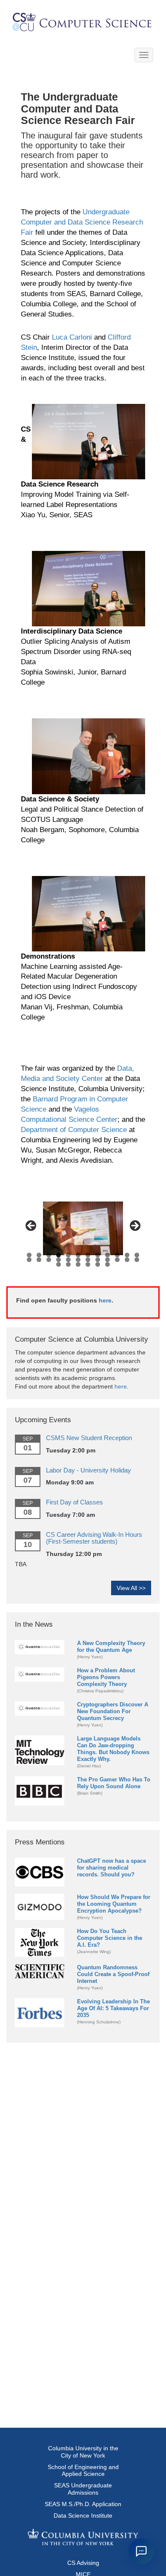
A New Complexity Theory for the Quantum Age (111, 1647)
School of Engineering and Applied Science (83, 2471)
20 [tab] (98, 1260)
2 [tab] (39, 1255)
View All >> (131, 1588)
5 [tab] (68, 1255)
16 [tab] (59, 1260)
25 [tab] (59, 1264)
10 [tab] (117, 1255)
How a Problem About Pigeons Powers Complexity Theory (106, 1677)
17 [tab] (68, 1260)
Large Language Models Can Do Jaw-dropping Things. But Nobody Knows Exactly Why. (113, 1749)
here (105, 1300)
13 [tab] (29, 1260)
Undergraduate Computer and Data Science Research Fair (82, 222)
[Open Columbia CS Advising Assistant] (141, 2551)
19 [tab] (88, 1260)
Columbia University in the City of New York (83, 2452)
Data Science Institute (83, 2515)
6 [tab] (78, 1255)
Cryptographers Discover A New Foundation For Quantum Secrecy (113, 1711)
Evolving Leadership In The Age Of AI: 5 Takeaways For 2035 (113, 2008)
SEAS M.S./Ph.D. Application (83, 2504)
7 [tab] (88, 1255)
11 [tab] (127, 1255)
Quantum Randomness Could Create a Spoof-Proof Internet (113, 1974)
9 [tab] (107, 1255)
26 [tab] (68, 1264)
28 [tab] (88, 1264)
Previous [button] (31, 1226)
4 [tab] (59, 1255)
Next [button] (135, 1226)
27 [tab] (78, 1264)
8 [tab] (98, 1255)
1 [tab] (29, 1255)
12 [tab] (137, 1255)
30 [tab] (107, 1264)
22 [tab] (117, 1260)
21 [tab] (107, 1260)
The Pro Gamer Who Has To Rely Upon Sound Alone (114, 1783)
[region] (83, 1228)
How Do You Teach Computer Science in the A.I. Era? (110, 1938)
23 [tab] (127, 1260)
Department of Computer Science (74, 1130)
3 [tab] (49, 1255)
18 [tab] (78, 1260)
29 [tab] (98, 1264)
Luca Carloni (72, 337)
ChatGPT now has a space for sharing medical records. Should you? (112, 1868)
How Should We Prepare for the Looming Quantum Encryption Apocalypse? (114, 1904)
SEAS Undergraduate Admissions (83, 2489)
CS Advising (83, 2563)
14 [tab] (39, 1260)
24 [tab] (137, 1260)
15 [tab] (49, 1260)
